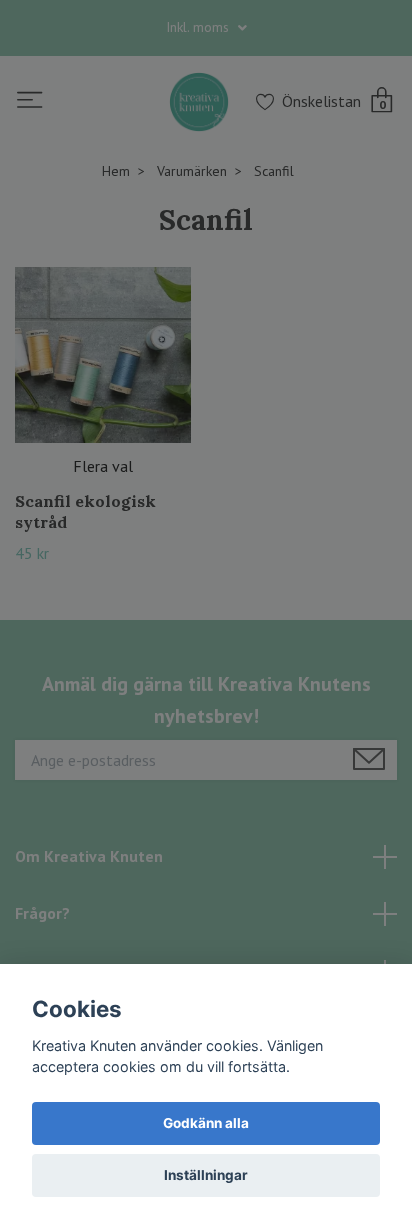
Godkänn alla (206, 1123)
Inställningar (206, 1175)
